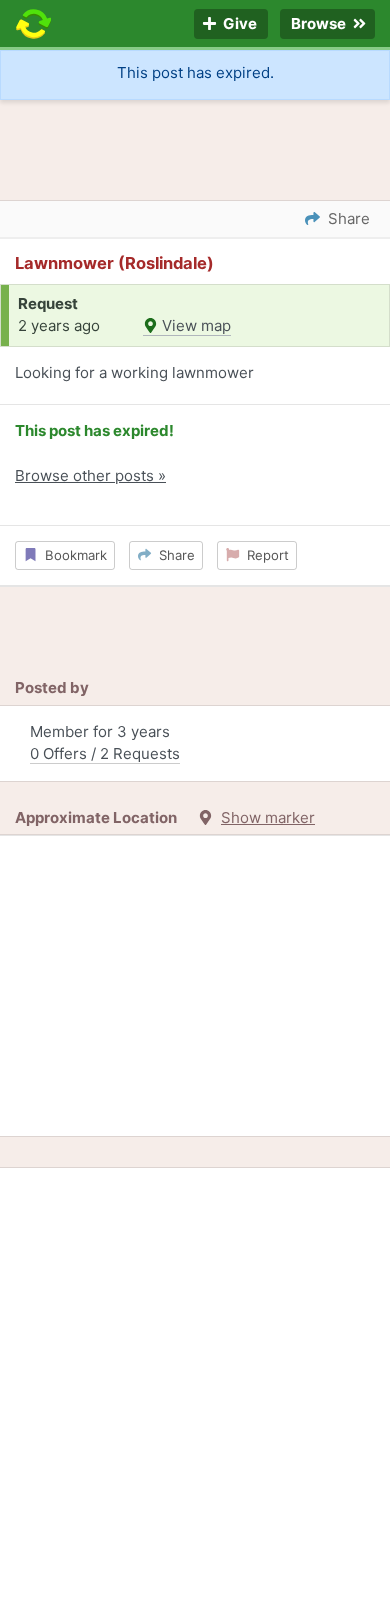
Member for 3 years (105, 743)
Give (238, 24)
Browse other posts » (90, 475)
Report (264, 555)
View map (194, 325)
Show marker (268, 817)
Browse (320, 24)
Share (173, 555)
